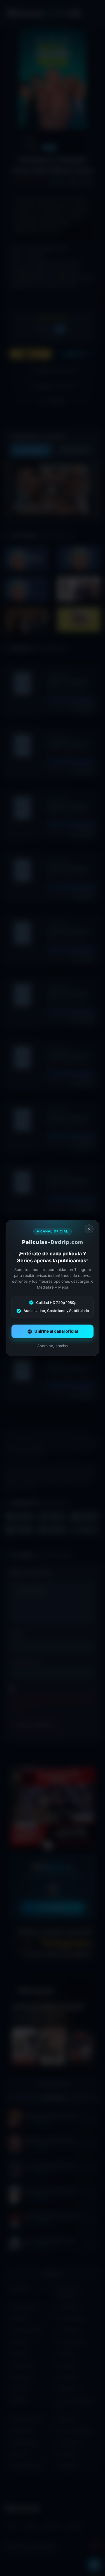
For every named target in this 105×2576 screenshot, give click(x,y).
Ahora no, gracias (53, 1346)
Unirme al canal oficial (56, 1331)
